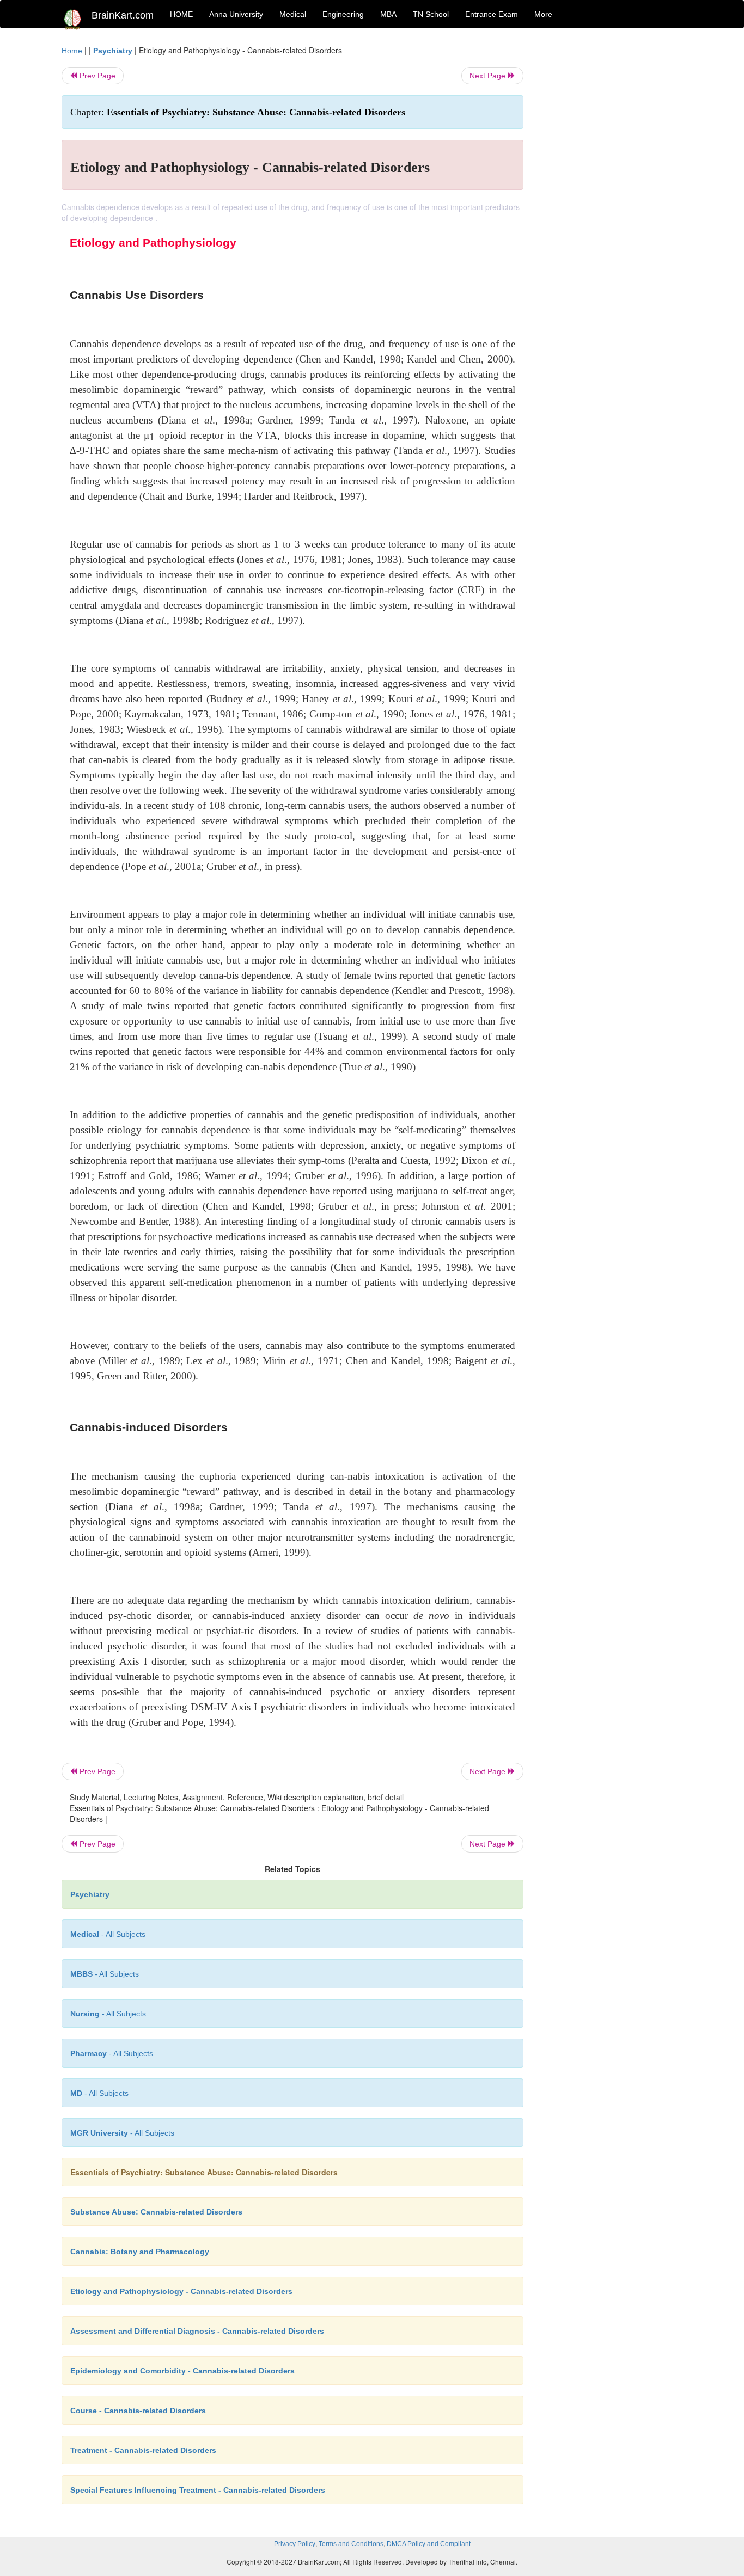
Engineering (343, 14)
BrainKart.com (123, 15)
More (543, 14)
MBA (388, 14)
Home (72, 51)
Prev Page (96, 76)
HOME (181, 14)
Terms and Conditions (351, 2544)
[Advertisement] (611, 208)
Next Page (489, 76)
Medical (293, 14)
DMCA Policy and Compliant (429, 2544)
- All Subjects (108, 1934)
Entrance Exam (492, 14)
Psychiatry (113, 51)
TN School (431, 14)
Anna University (236, 14)
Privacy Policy (295, 2544)
